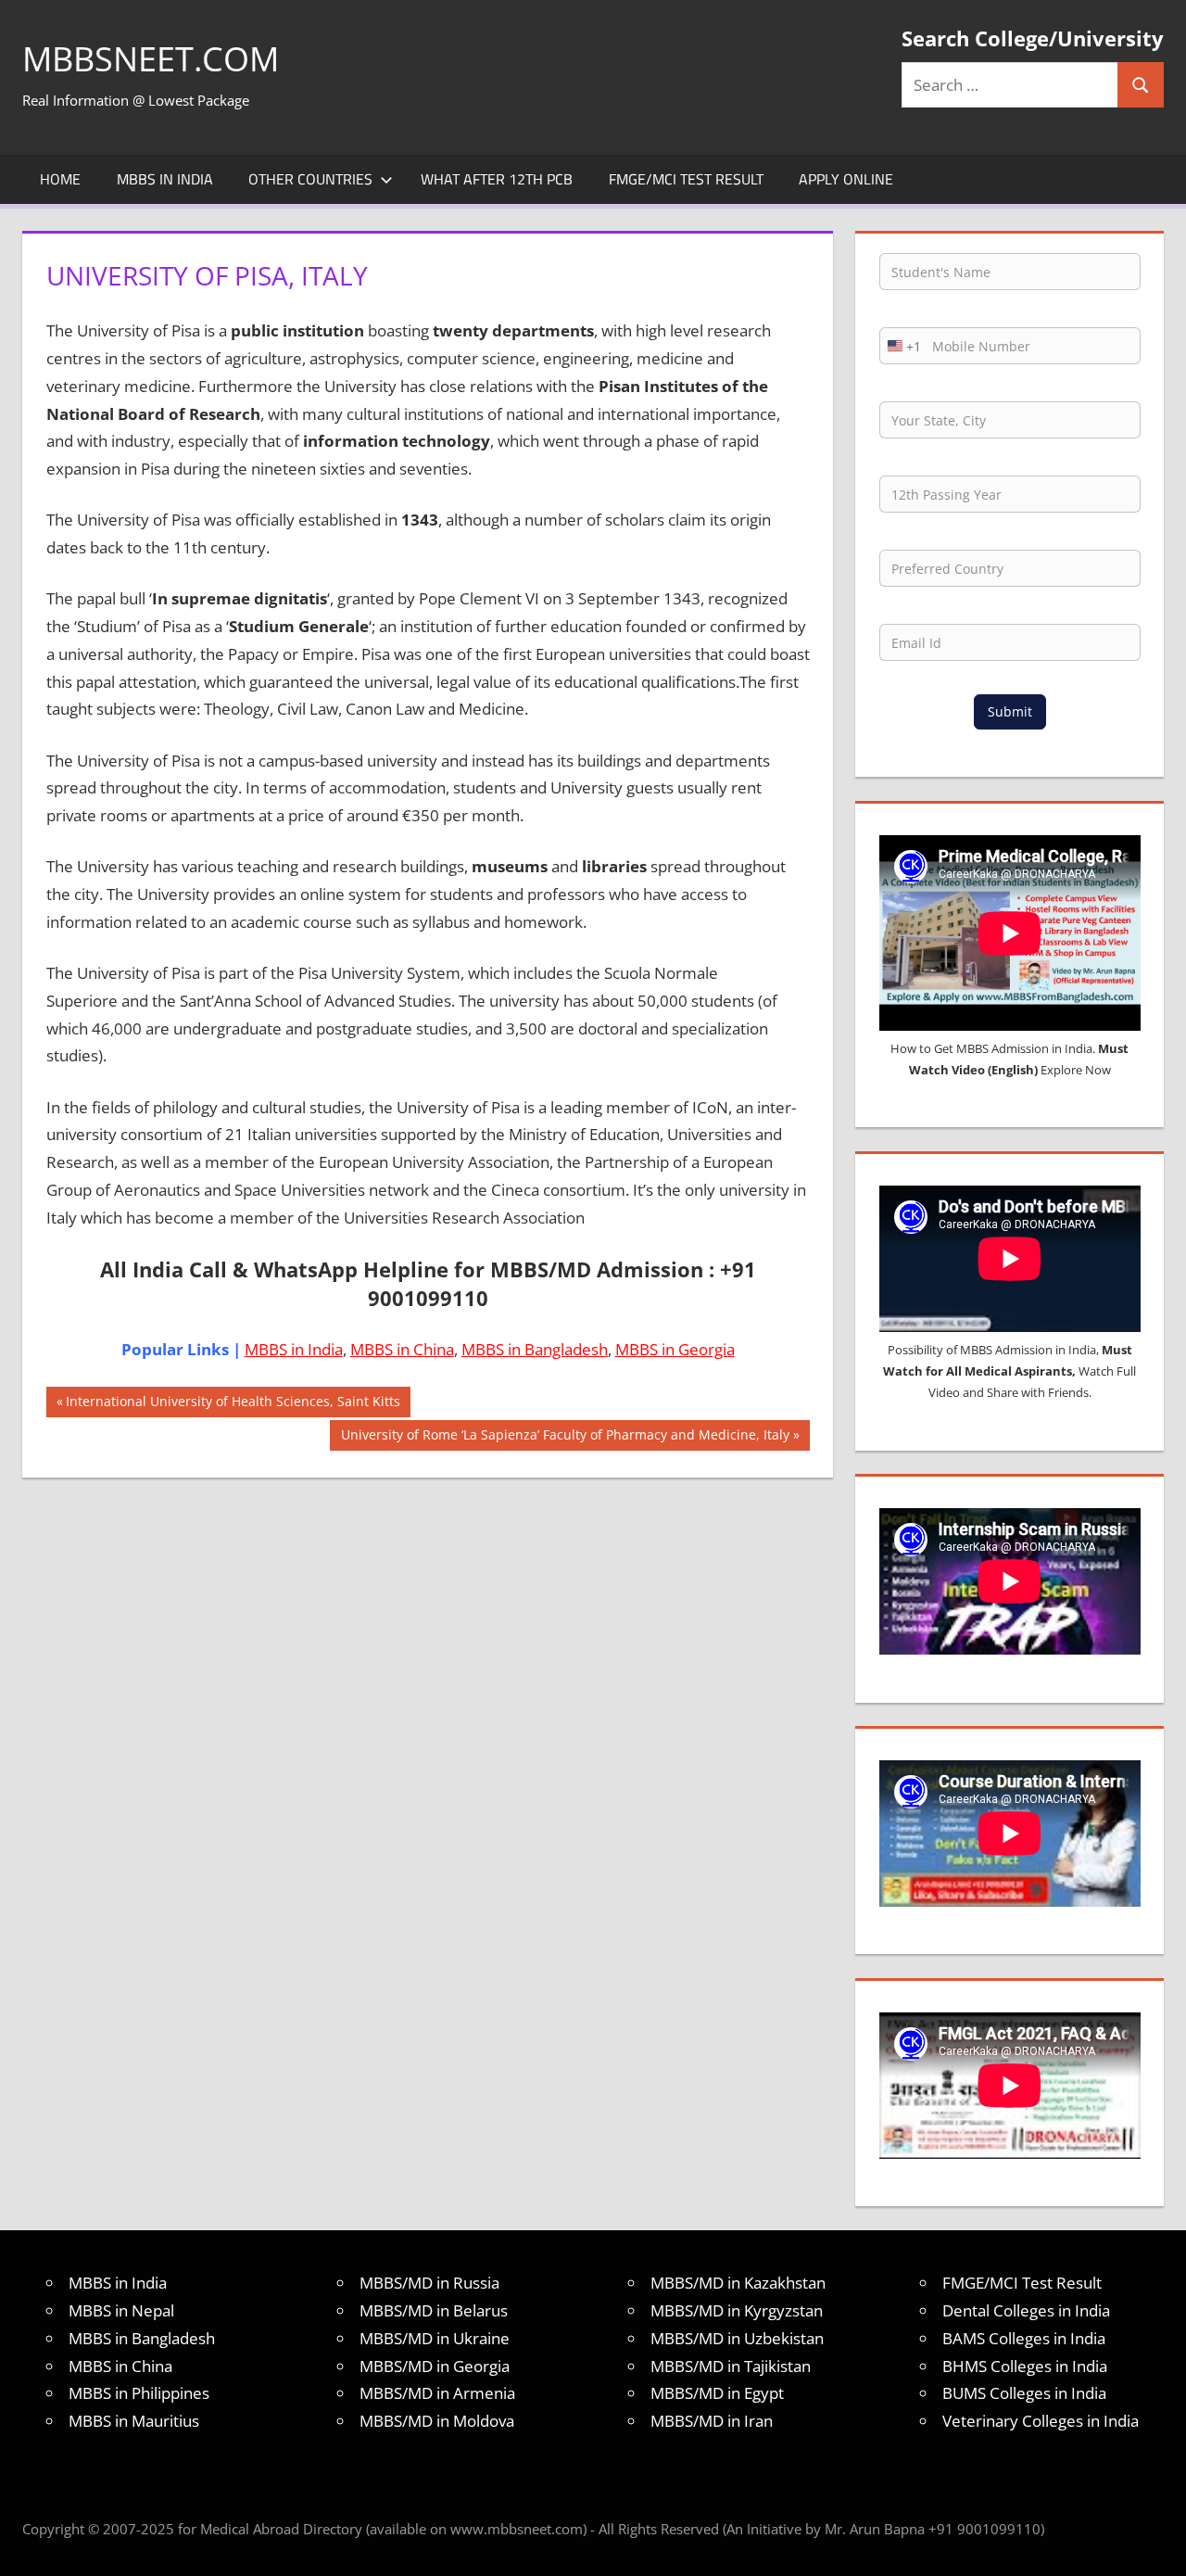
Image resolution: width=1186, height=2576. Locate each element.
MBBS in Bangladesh (535, 1349)
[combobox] (901, 346)
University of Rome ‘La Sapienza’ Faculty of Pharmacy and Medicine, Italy (565, 1438)
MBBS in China (402, 1349)
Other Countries (310, 179)
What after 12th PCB (497, 179)
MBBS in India (165, 179)
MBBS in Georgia (675, 1349)
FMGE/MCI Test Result (686, 179)
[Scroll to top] (1155, 2545)
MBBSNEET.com (151, 59)
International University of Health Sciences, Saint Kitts (233, 1404)
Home (60, 179)
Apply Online (846, 179)
